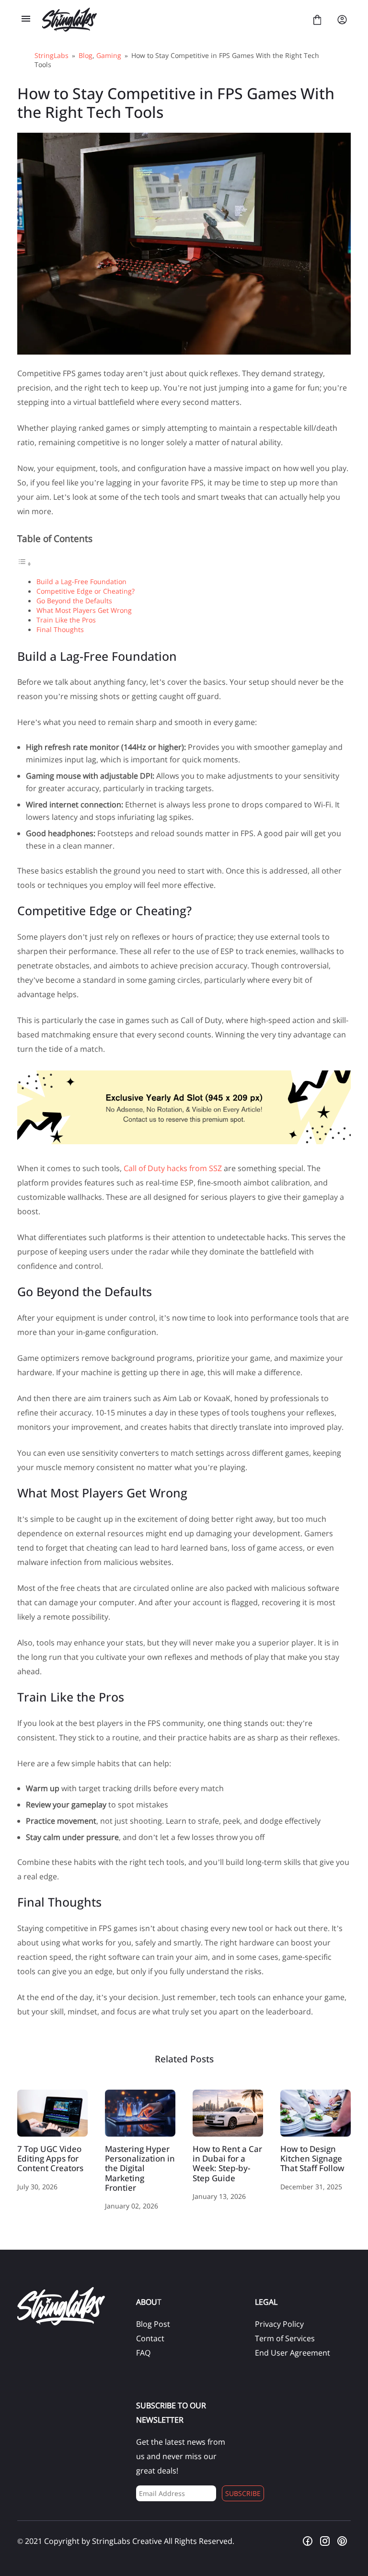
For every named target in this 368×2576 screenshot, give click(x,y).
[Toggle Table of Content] (24, 563)
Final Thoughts (60, 629)
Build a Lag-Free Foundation (81, 581)
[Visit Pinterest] (342, 2541)
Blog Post (153, 2324)
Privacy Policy (279, 2324)
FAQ (143, 2353)
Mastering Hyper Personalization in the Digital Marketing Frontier (140, 2113)
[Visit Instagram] (325, 2541)
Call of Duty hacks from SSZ (173, 1168)
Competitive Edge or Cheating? (86, 591)
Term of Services (285, 2338)
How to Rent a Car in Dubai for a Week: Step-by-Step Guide (228, 2113)
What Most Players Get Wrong (84, 610)
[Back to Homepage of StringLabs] (172, 20)
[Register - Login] (342, 20)
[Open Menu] (26, 20)
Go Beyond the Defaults (74, 601)
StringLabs (52, 55)
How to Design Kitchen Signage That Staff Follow (316, 2113)
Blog (86, 55)
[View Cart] (317, 20)
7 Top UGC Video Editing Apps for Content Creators (52, 2113)
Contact (150, 2338)
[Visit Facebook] (308, 2541)
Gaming (109, 55)
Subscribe (243, 2493)
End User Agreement (293, 2353)
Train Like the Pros (66, 620)
